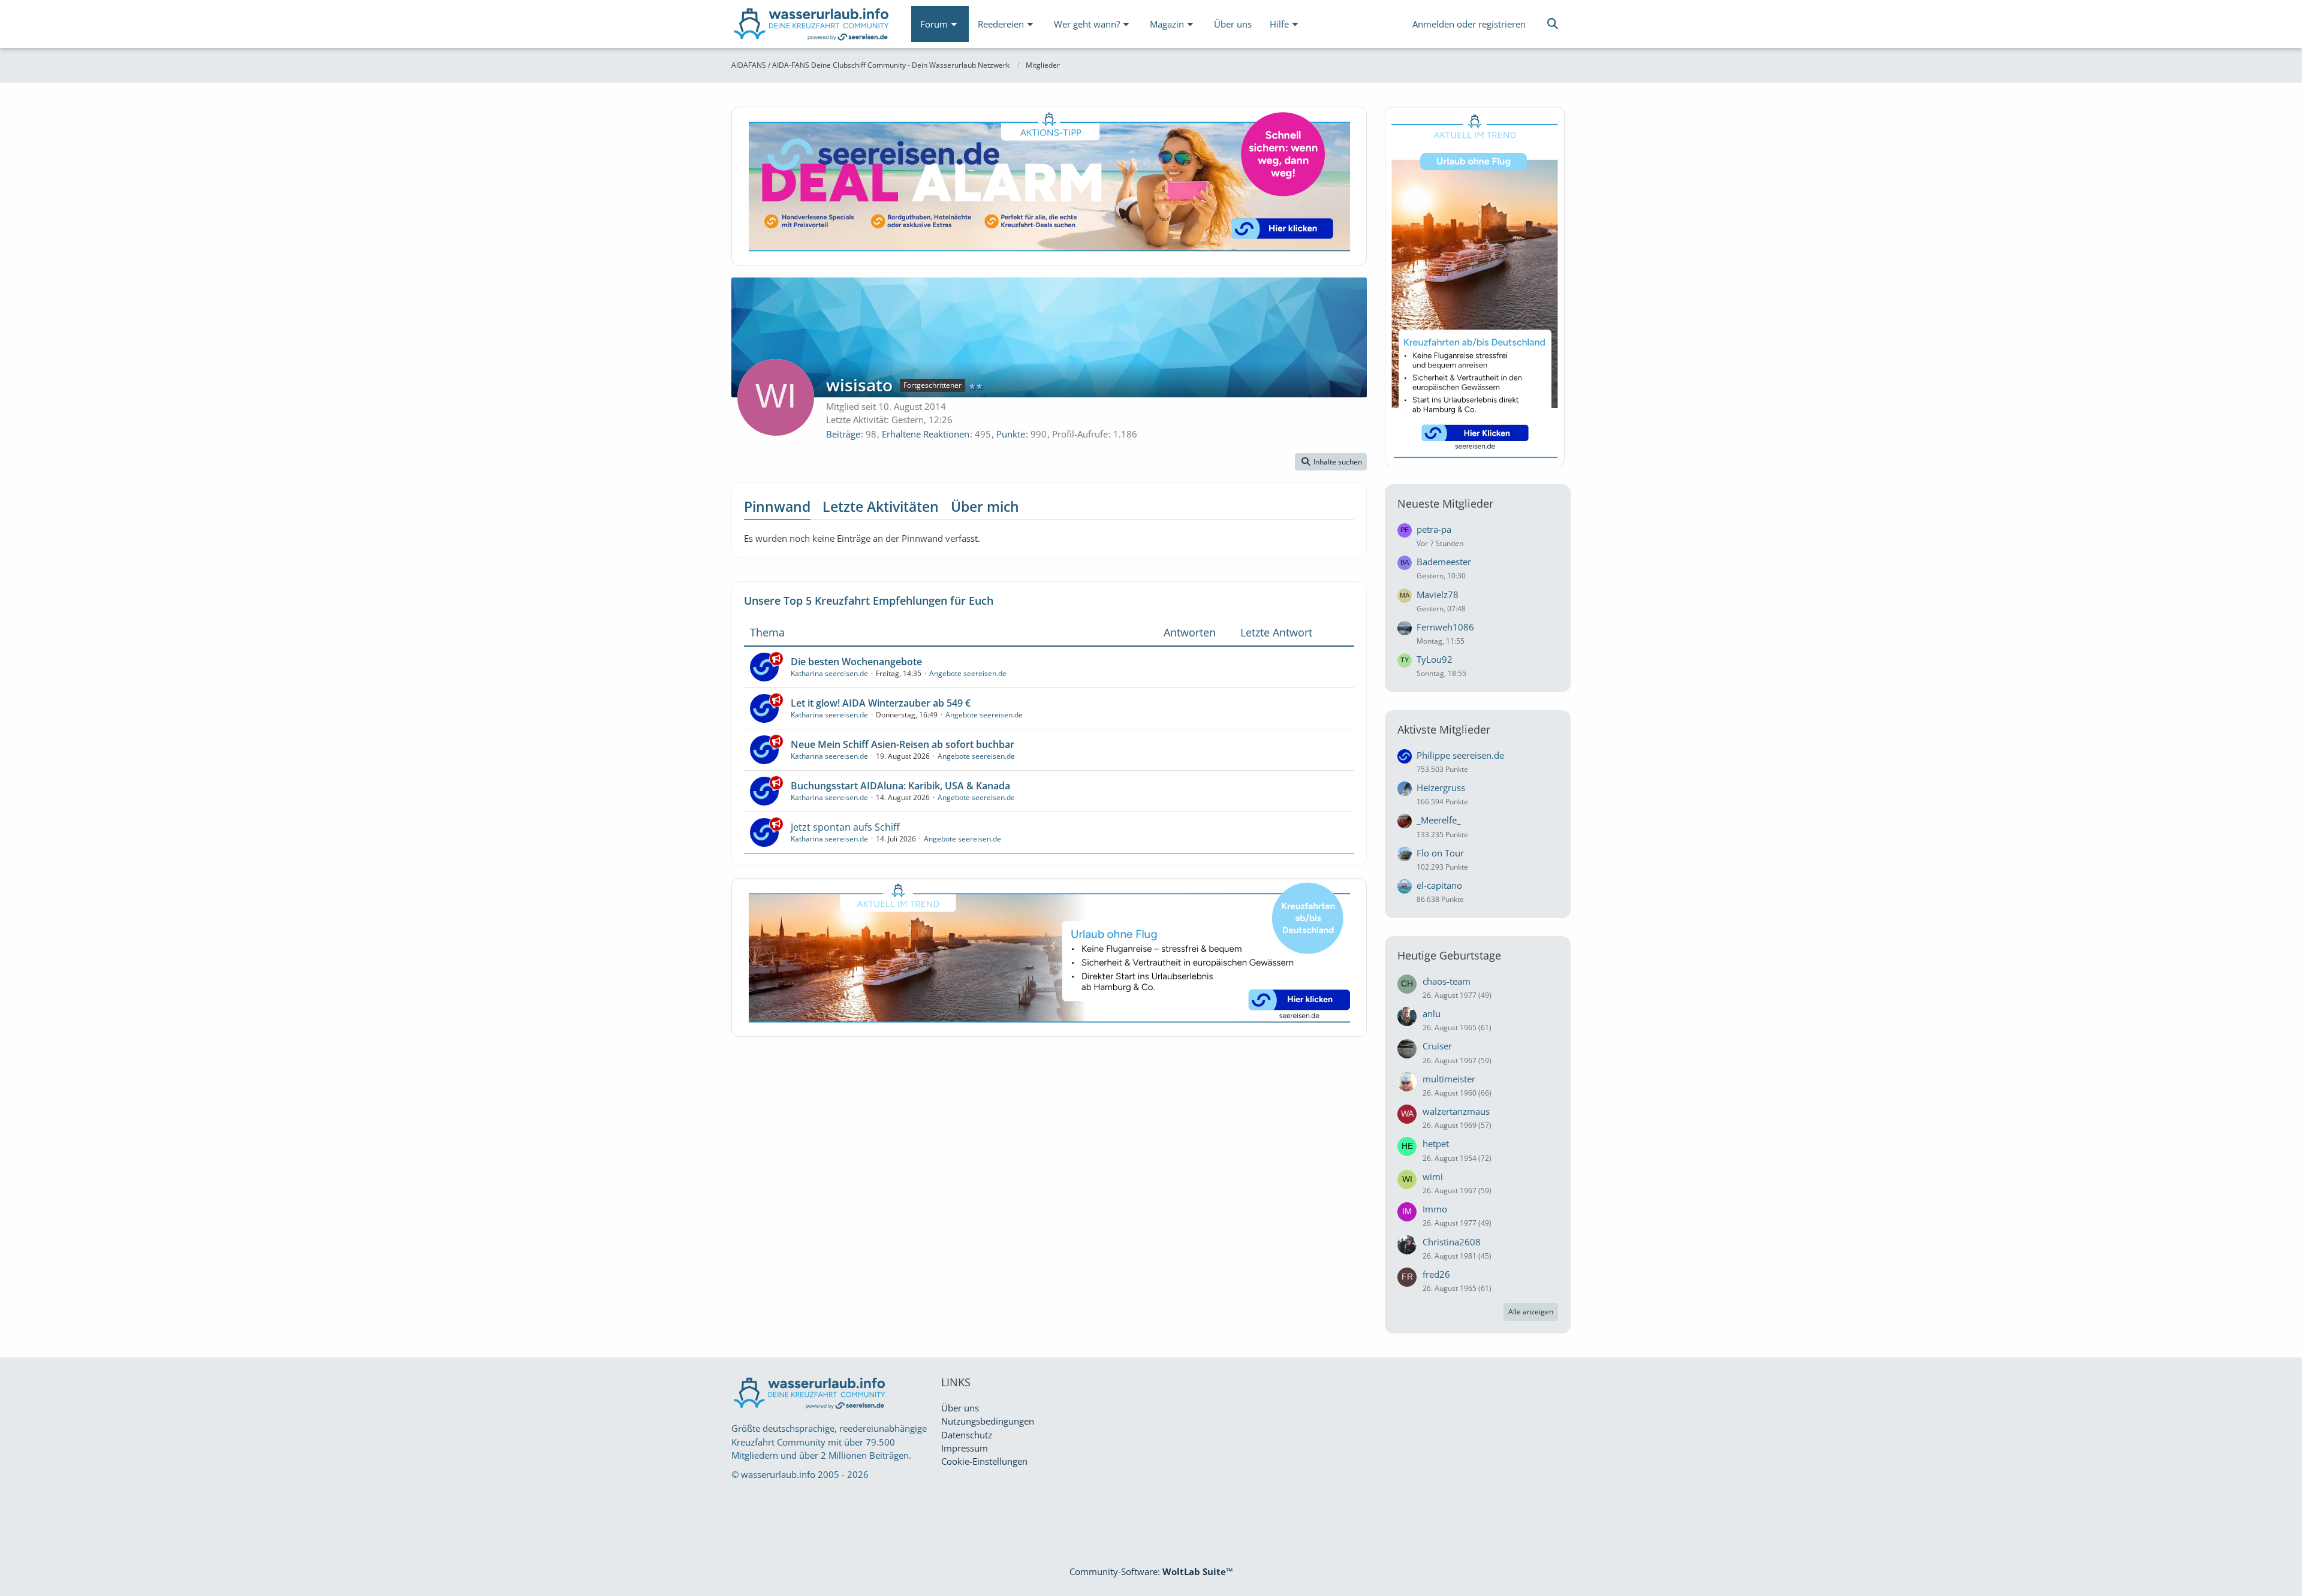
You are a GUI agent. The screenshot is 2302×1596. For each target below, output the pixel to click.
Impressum (965, 1448)
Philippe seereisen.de (1460, 755)
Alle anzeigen (1531, 1312)
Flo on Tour (1440, 853)
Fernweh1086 (1445, 627)
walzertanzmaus (1456, 1111)
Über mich (985, 506)
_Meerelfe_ (1439, 820)
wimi (1433, 1176)
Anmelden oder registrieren (1469, 24)
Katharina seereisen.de (829, 673)
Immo (1435, 1209)
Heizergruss (1441, 788)
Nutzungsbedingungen (988, 1421)
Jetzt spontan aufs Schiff (845, 827)
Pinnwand (777, 506)
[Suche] (1553, 24)
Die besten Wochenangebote (856, 662)
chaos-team (1447, 981)
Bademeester (1444, 562)
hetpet (1436, 1144)
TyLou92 (1435, 659)
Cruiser (1437, 1046)
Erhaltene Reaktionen (926, 434)
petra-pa (1434, 529)
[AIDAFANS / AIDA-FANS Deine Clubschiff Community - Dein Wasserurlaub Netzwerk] (812, 27)
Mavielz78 (1438, 595)
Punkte (1011, 434)
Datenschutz (967, 1435)
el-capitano (1439, 885)
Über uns (960, 1408)
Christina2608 (1452, 1242)
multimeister (1449, 1079)
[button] (1331, 462)
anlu (1432, 1013)
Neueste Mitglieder (1445, 503)
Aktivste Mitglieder (1444, 729)
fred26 (1436, 1274)
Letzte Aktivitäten (881, 506)
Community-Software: (1151, 1571)
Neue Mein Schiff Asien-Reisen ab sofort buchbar (903, 744)
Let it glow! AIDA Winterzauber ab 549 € (881, 703)
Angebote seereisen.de (968, 673)
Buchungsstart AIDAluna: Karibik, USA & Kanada (900, 786)
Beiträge (843, 434)
